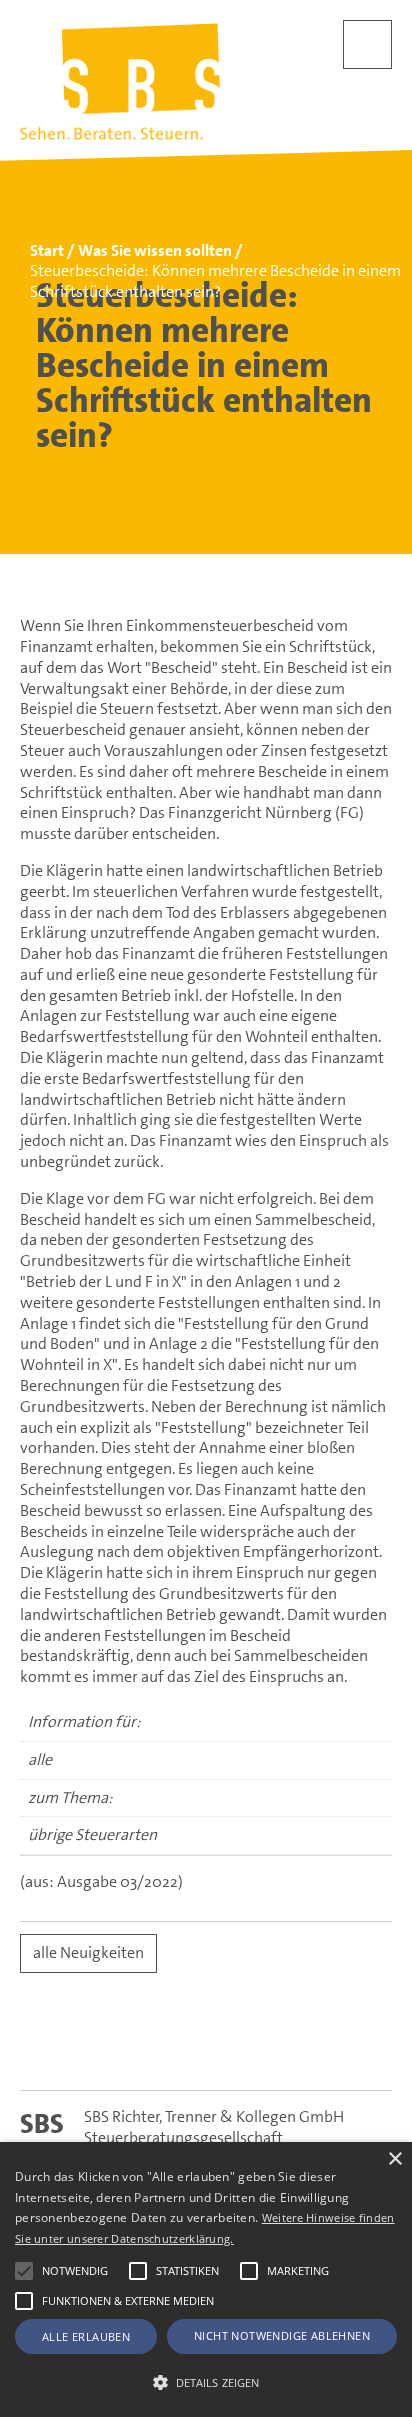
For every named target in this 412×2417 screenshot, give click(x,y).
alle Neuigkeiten (88, 1952)
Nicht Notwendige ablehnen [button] (282, 2335)
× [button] (394, 2159)
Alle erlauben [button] (86, 2336)
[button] (24, 2271)
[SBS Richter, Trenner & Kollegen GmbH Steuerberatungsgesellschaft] (120, 81)
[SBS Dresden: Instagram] (283, 2045)
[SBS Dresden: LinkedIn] (130, 2045)
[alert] (206, 2279)
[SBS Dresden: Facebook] (206, 2045)
